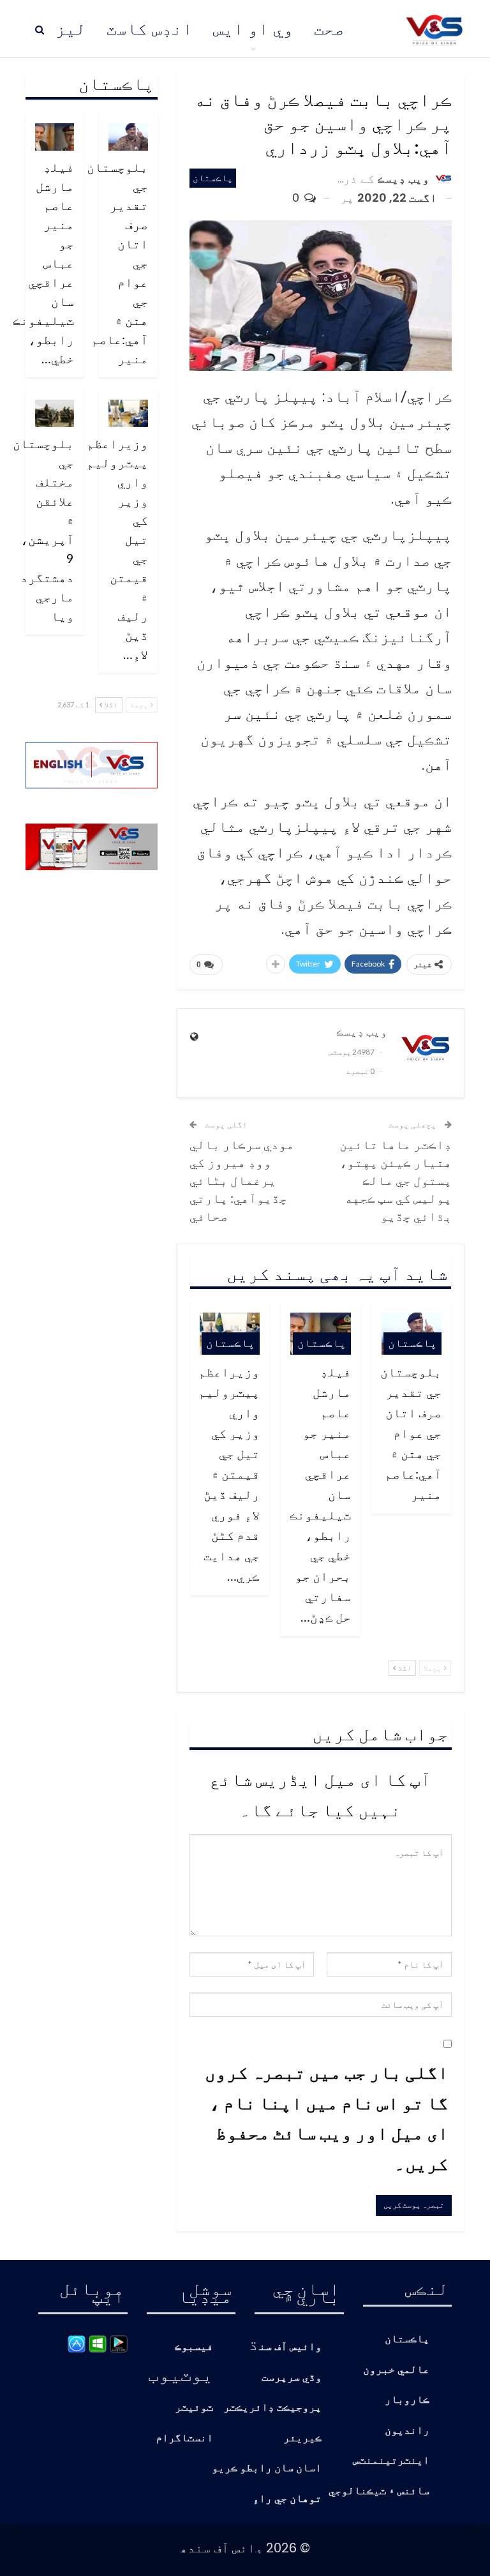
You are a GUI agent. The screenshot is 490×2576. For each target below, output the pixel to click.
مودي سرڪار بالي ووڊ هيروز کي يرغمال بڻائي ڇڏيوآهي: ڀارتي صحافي (242, 1180)
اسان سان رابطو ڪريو (267, 2468)
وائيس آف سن (290, 2347)
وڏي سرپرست (292, 2378)
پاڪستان (213, 178)
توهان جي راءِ (287, 2499)
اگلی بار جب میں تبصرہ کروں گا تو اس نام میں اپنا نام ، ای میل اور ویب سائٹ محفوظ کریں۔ (327, 2117)
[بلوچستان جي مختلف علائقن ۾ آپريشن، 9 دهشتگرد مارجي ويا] (55, 413)
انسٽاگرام (184, 2438)
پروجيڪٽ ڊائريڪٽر (272, 2408)
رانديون (407, 2431)
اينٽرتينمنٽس (391, 2461)
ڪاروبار (407, 2400)
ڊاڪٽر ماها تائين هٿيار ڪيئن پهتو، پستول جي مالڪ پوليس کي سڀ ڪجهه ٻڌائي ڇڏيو (396, 1180)
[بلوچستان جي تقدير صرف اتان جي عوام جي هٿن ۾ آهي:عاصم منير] (128, 137)
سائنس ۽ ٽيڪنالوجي (379, 2491)
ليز (71, 29)
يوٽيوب (181, 2374)
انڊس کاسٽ (150, 29)
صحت (329, 29)
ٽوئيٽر (194, 2408)
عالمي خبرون (396, 2370)
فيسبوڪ (194, 2347)
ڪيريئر (302, 2438)
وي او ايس (253, 29)
